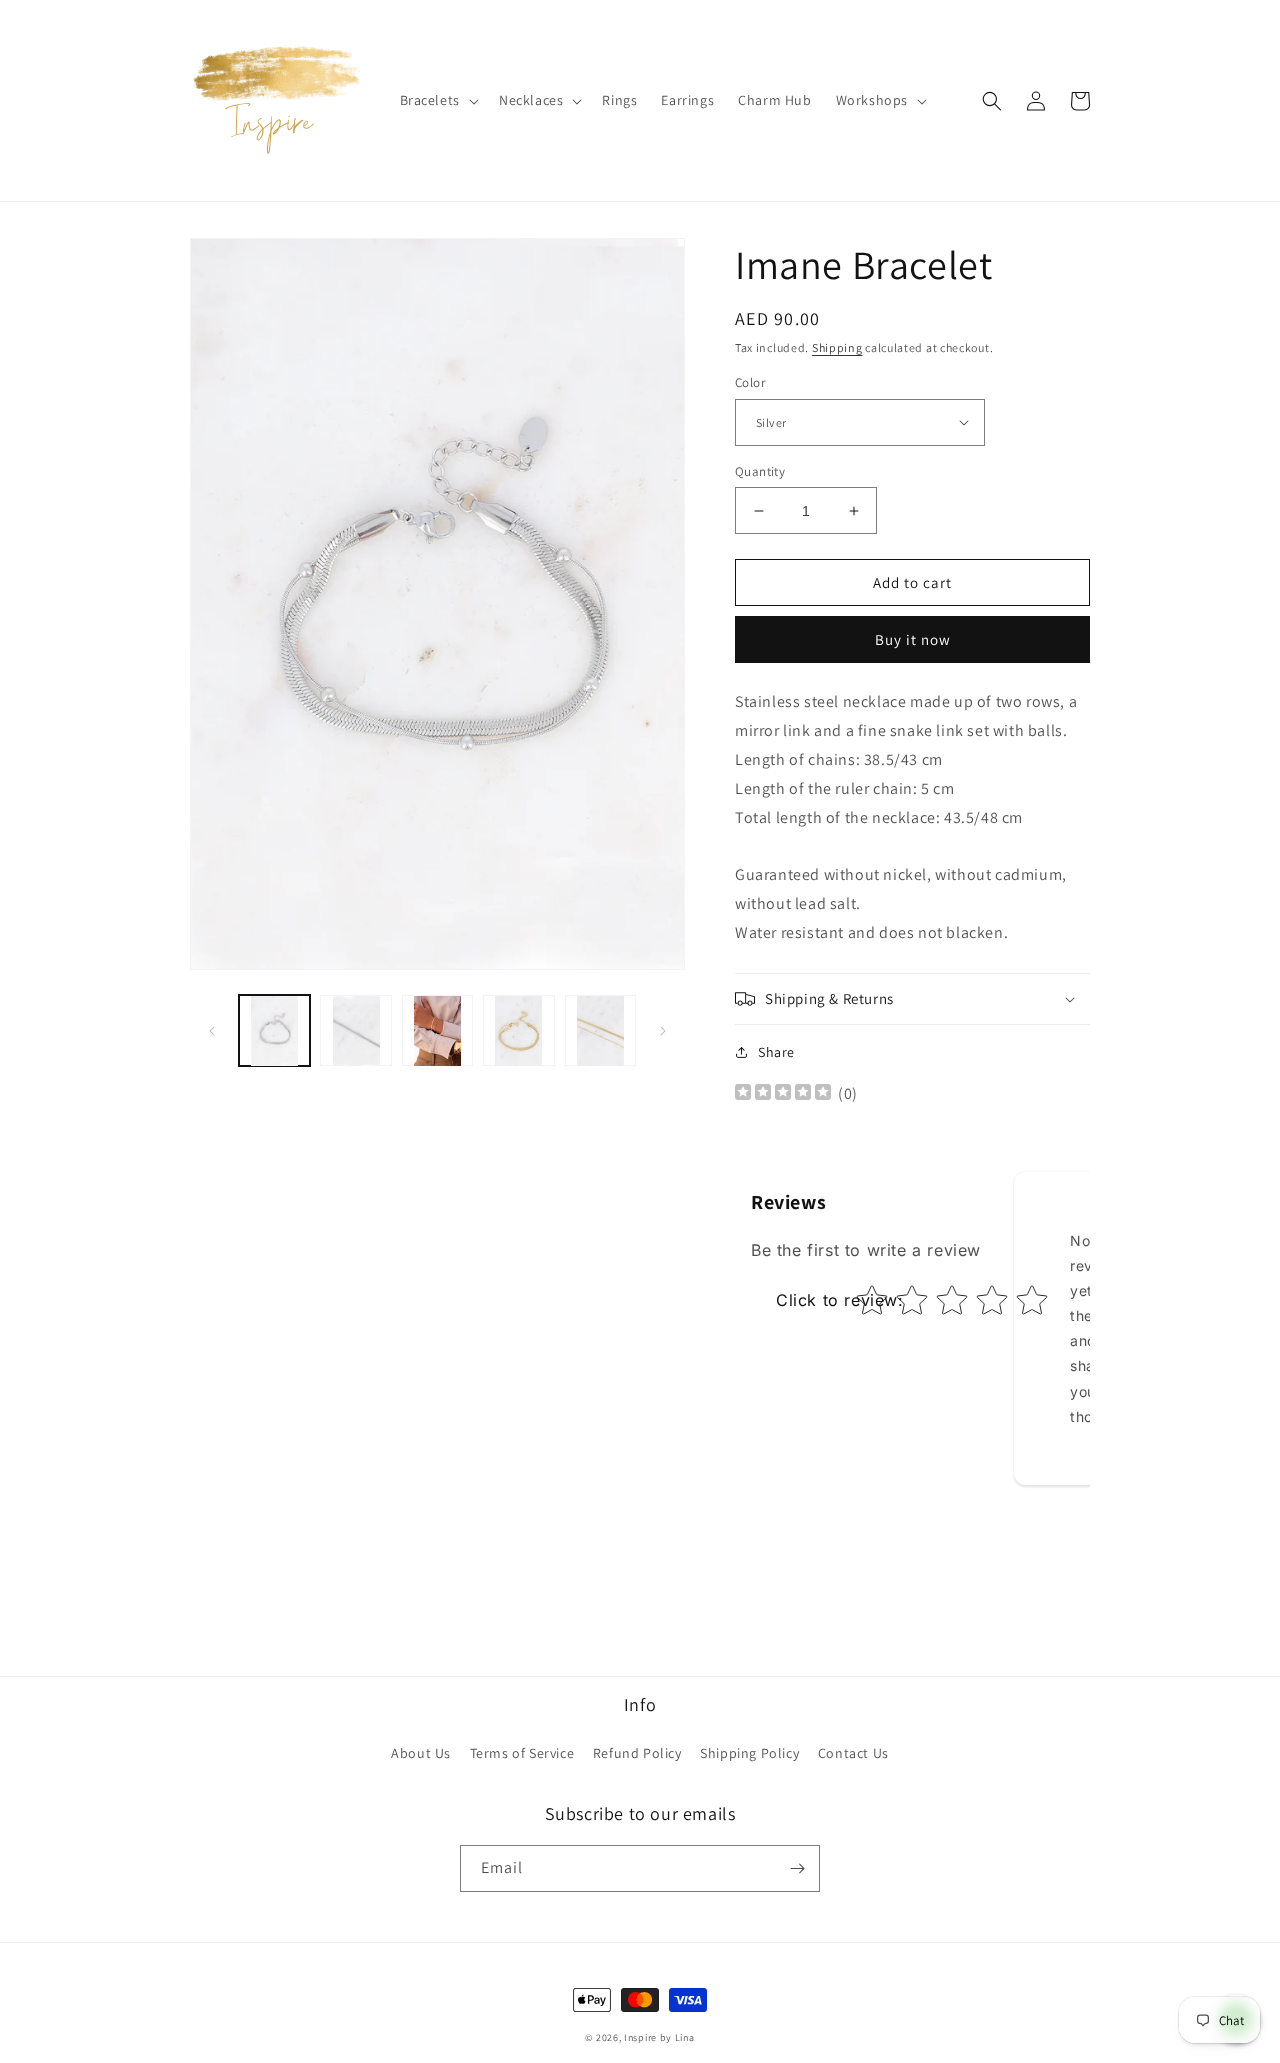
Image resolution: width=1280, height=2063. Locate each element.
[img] (783, 1094)
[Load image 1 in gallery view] (274, 1030)
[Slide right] (663, 1031)
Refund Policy (637, 1753)
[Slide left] (212, 1031)
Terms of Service (522, 1753)
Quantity (760, 471)
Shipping (837, 347)
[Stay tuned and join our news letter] (797, 1868)
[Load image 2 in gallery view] (355, 1030)
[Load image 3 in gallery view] (437, 1030)
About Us (421, 1753)
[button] (437, 100)
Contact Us (853, 1753)
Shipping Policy (749, 1753)
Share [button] (776, 1052)
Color (750, 382)
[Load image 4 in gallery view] (518, 1030)
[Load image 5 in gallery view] (600, 1030)
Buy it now (913, 639)
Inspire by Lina (659, 2037)
